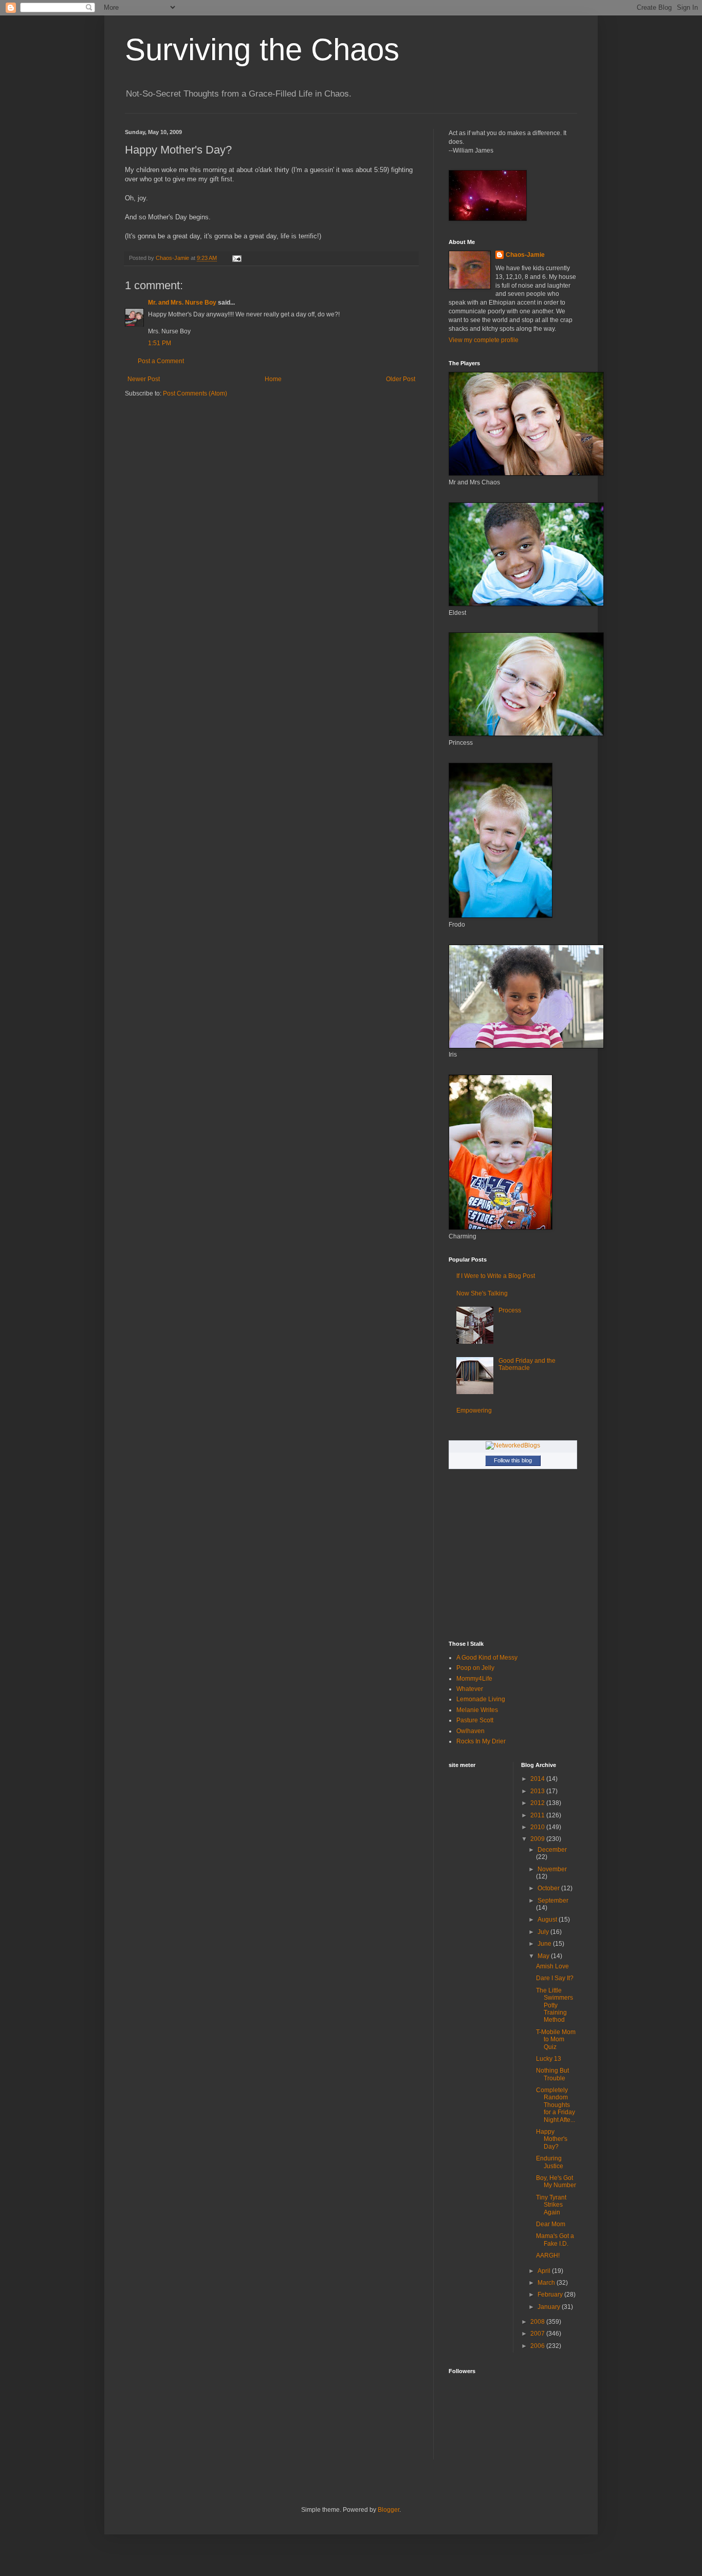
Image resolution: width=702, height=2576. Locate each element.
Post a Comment (161, 361)
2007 (538, 2334)
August (548, 1920)
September (553, 1901)
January (550, 2307)
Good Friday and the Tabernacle (527, 1364)
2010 (538, 1827)
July (544, 1932)
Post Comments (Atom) (195, 393)
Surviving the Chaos (262, 50)
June (545, 1944)
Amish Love (552, 1966)
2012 (538, 1803)
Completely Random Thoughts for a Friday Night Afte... (556, 2105)
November (552, 1869)
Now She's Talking (482, 1293)
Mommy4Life (474, 1679)
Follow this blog (513, 1460)
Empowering (474, 1411)
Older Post (401, 379)
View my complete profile (484, 340)
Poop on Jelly (475, 1668)
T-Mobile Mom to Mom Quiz (556, 2039)
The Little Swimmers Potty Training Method (555, 2005)
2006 (538, 2346)
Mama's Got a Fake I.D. (555, 2240)
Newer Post (144, 379)
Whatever (470, 1689)
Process (510, 1310)
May (544, 1956)
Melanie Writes (477, 1710)
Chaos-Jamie (525, 255)
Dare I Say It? (555, 1978)
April (545, 2271)
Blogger (389, 2510)
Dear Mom (551, 2224)
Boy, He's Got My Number (556, 2182)
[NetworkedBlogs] (513, 1445)
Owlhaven (470, 1731)
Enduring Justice (550, 2162)
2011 (538, 1815)
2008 (538, 2322)
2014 (538, 1779)
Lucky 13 (549, 2059)
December (552, 1850)
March (547, 2283)
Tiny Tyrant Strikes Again (551, 2205)
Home (273, 379)
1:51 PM (160, 343)
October (549, 1888)
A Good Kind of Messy (487, 1658)
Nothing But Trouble (552, 2074)
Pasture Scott (475, 1720)
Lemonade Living (481, 1699)
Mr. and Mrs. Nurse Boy (182, 303)
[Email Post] (236, 258)
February (551, 2295)
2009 (538, 1839)
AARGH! (548, 2255)
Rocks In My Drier (481, 1741)
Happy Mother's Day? (552, 2139)
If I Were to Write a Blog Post (496, 1276)
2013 (538, 1791)
